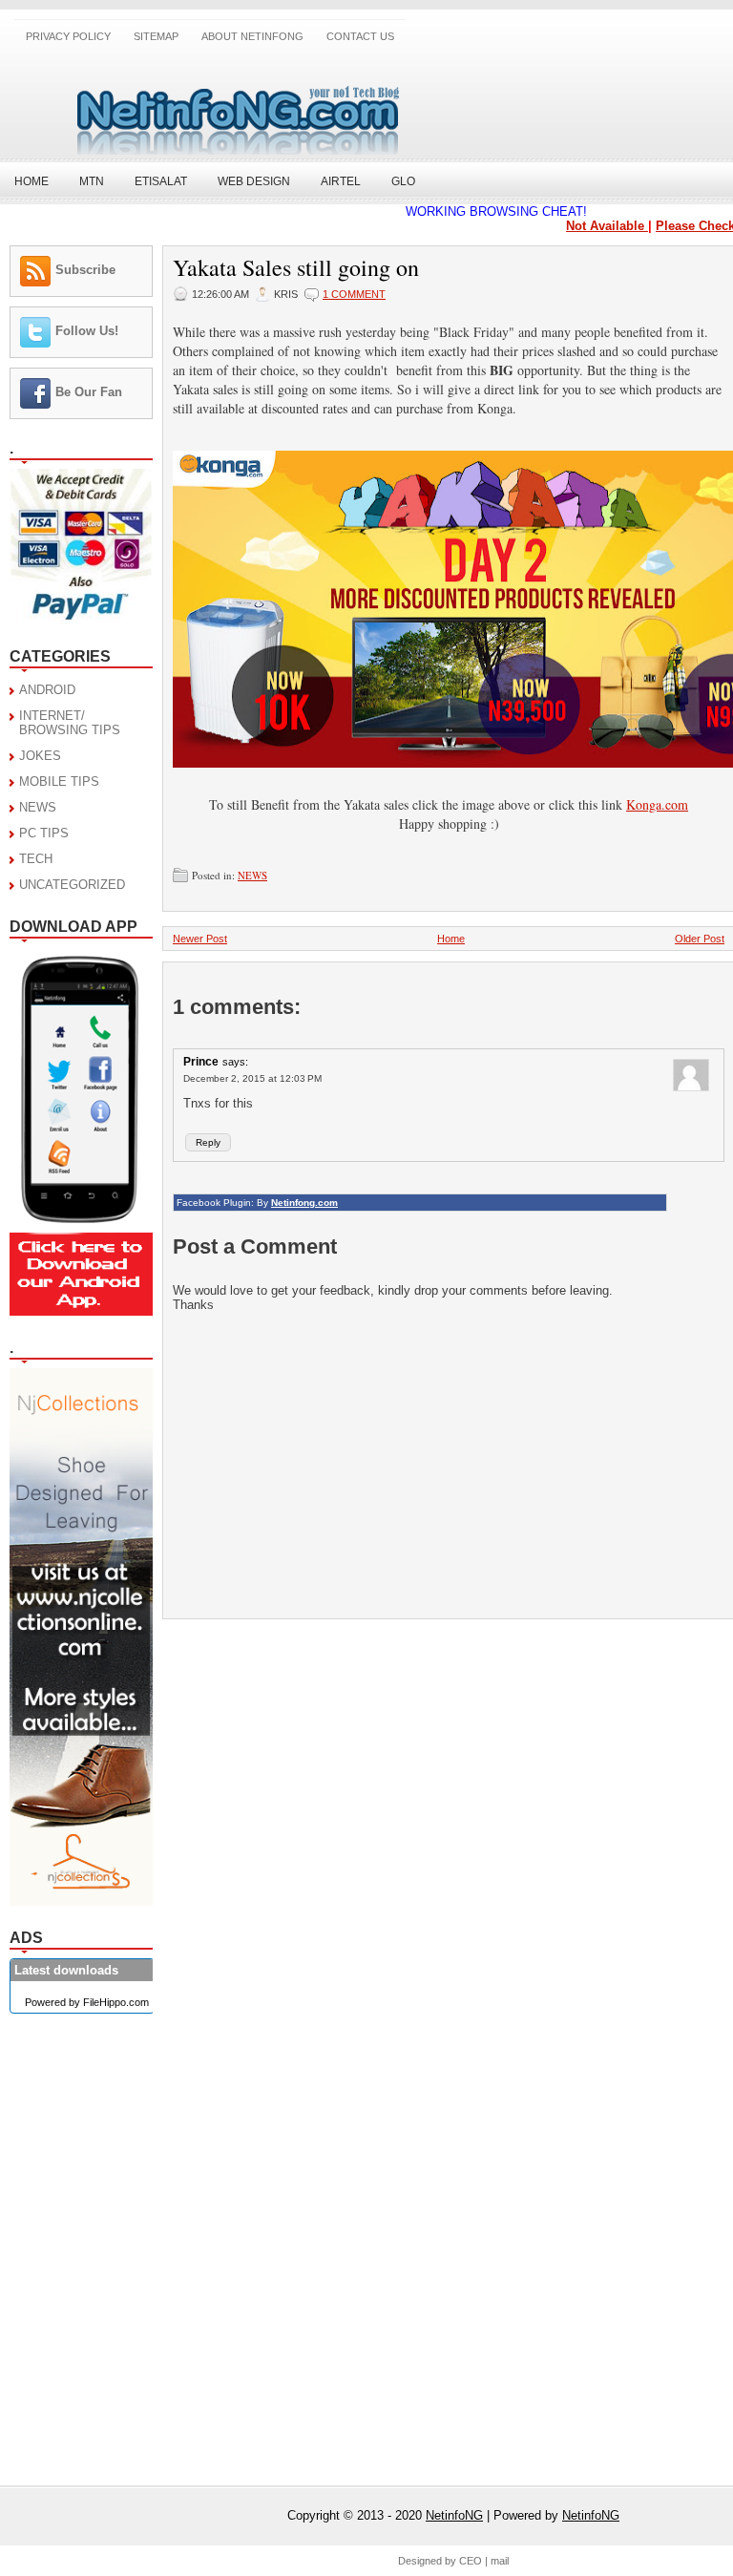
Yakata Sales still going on (296, 267)
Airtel (341, 181)
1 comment (354, 294)
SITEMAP (156, 36)
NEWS (38, 807)
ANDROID (47, 690)
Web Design (254, 181)
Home (31, 181)
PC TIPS (44, 833)
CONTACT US (360, 36)
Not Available (597, 226)
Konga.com (657, 804)
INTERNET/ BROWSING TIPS (70, 723)
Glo (403, 181)
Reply (208, 1142)
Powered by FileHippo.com (87, 2002)
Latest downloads (66, 1970)
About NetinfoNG (252, 36)
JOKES (40, 756)
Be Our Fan (89, 392)
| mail (497, 2561)
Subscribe (85, 270)
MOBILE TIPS (59, 781)
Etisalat (161, 181)
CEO (471, 2561)
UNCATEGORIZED (72, 885)
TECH (36, 859)
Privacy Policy (68, 36)
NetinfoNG (454, 2515)
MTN (92, 181)
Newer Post (200, 939)
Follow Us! (87, 331)
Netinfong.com (304, 1203)
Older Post (700, 939)
